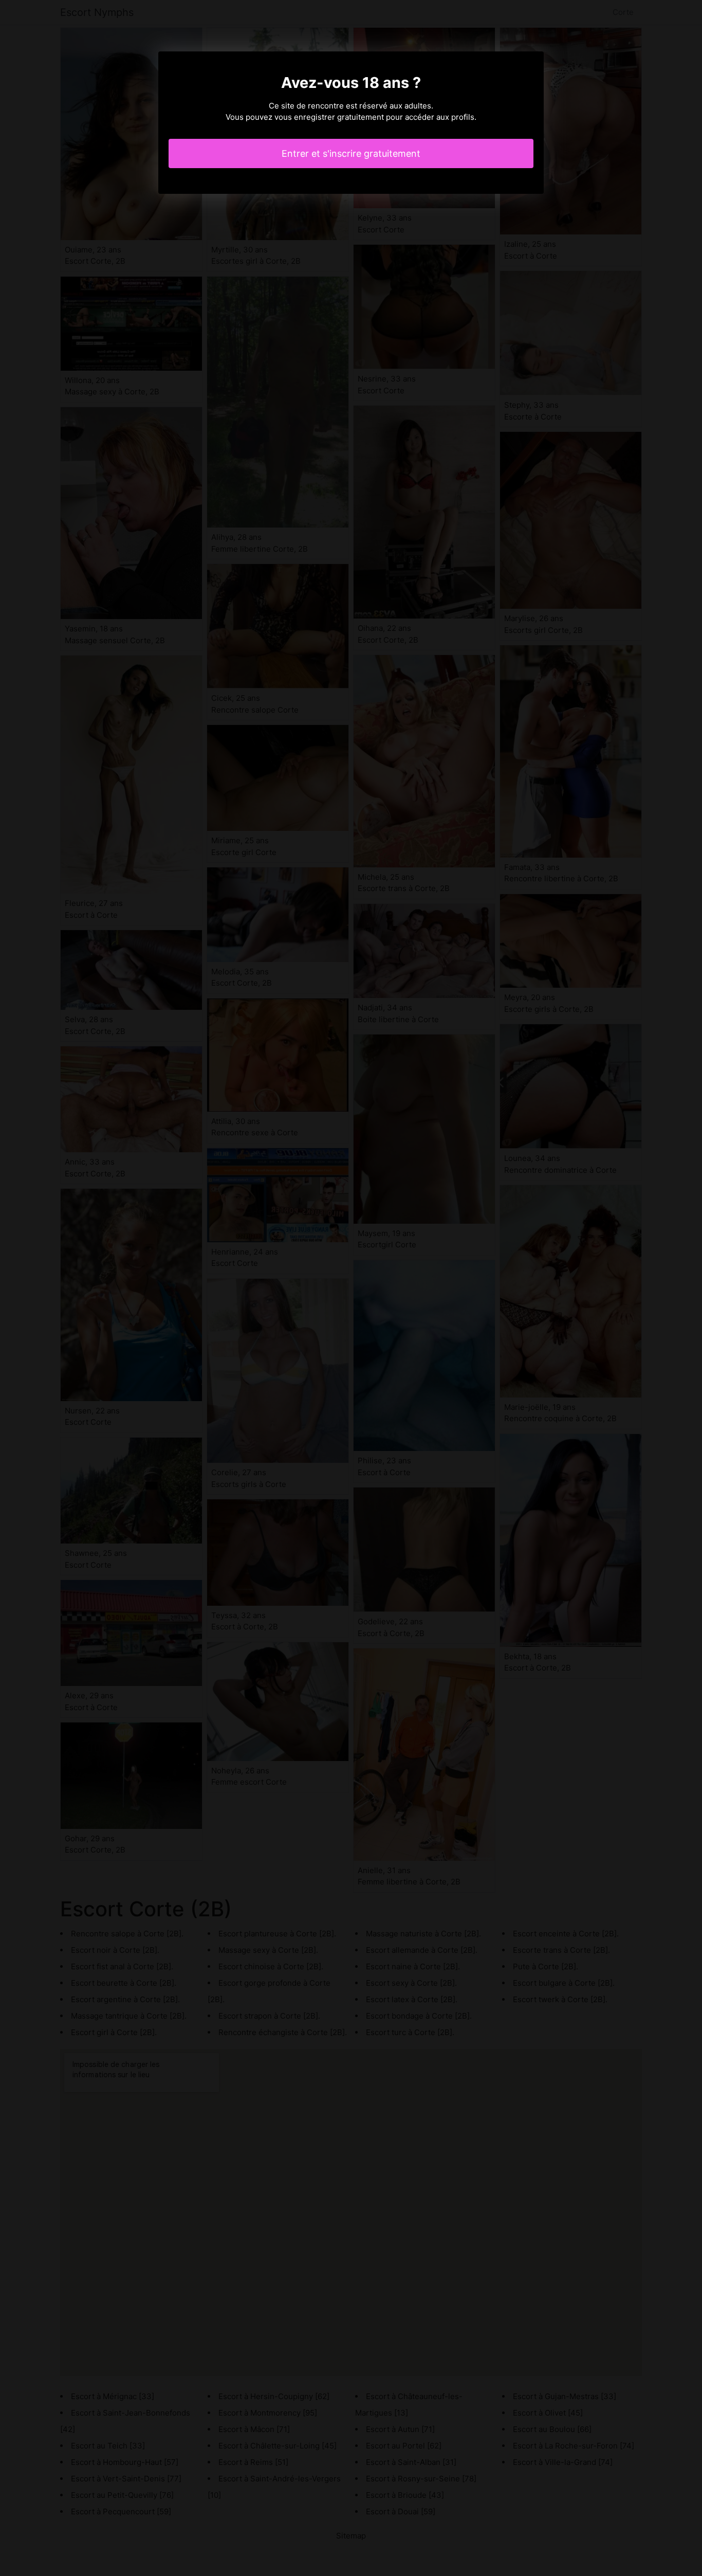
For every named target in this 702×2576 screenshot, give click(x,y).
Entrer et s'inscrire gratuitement (351, 153)
